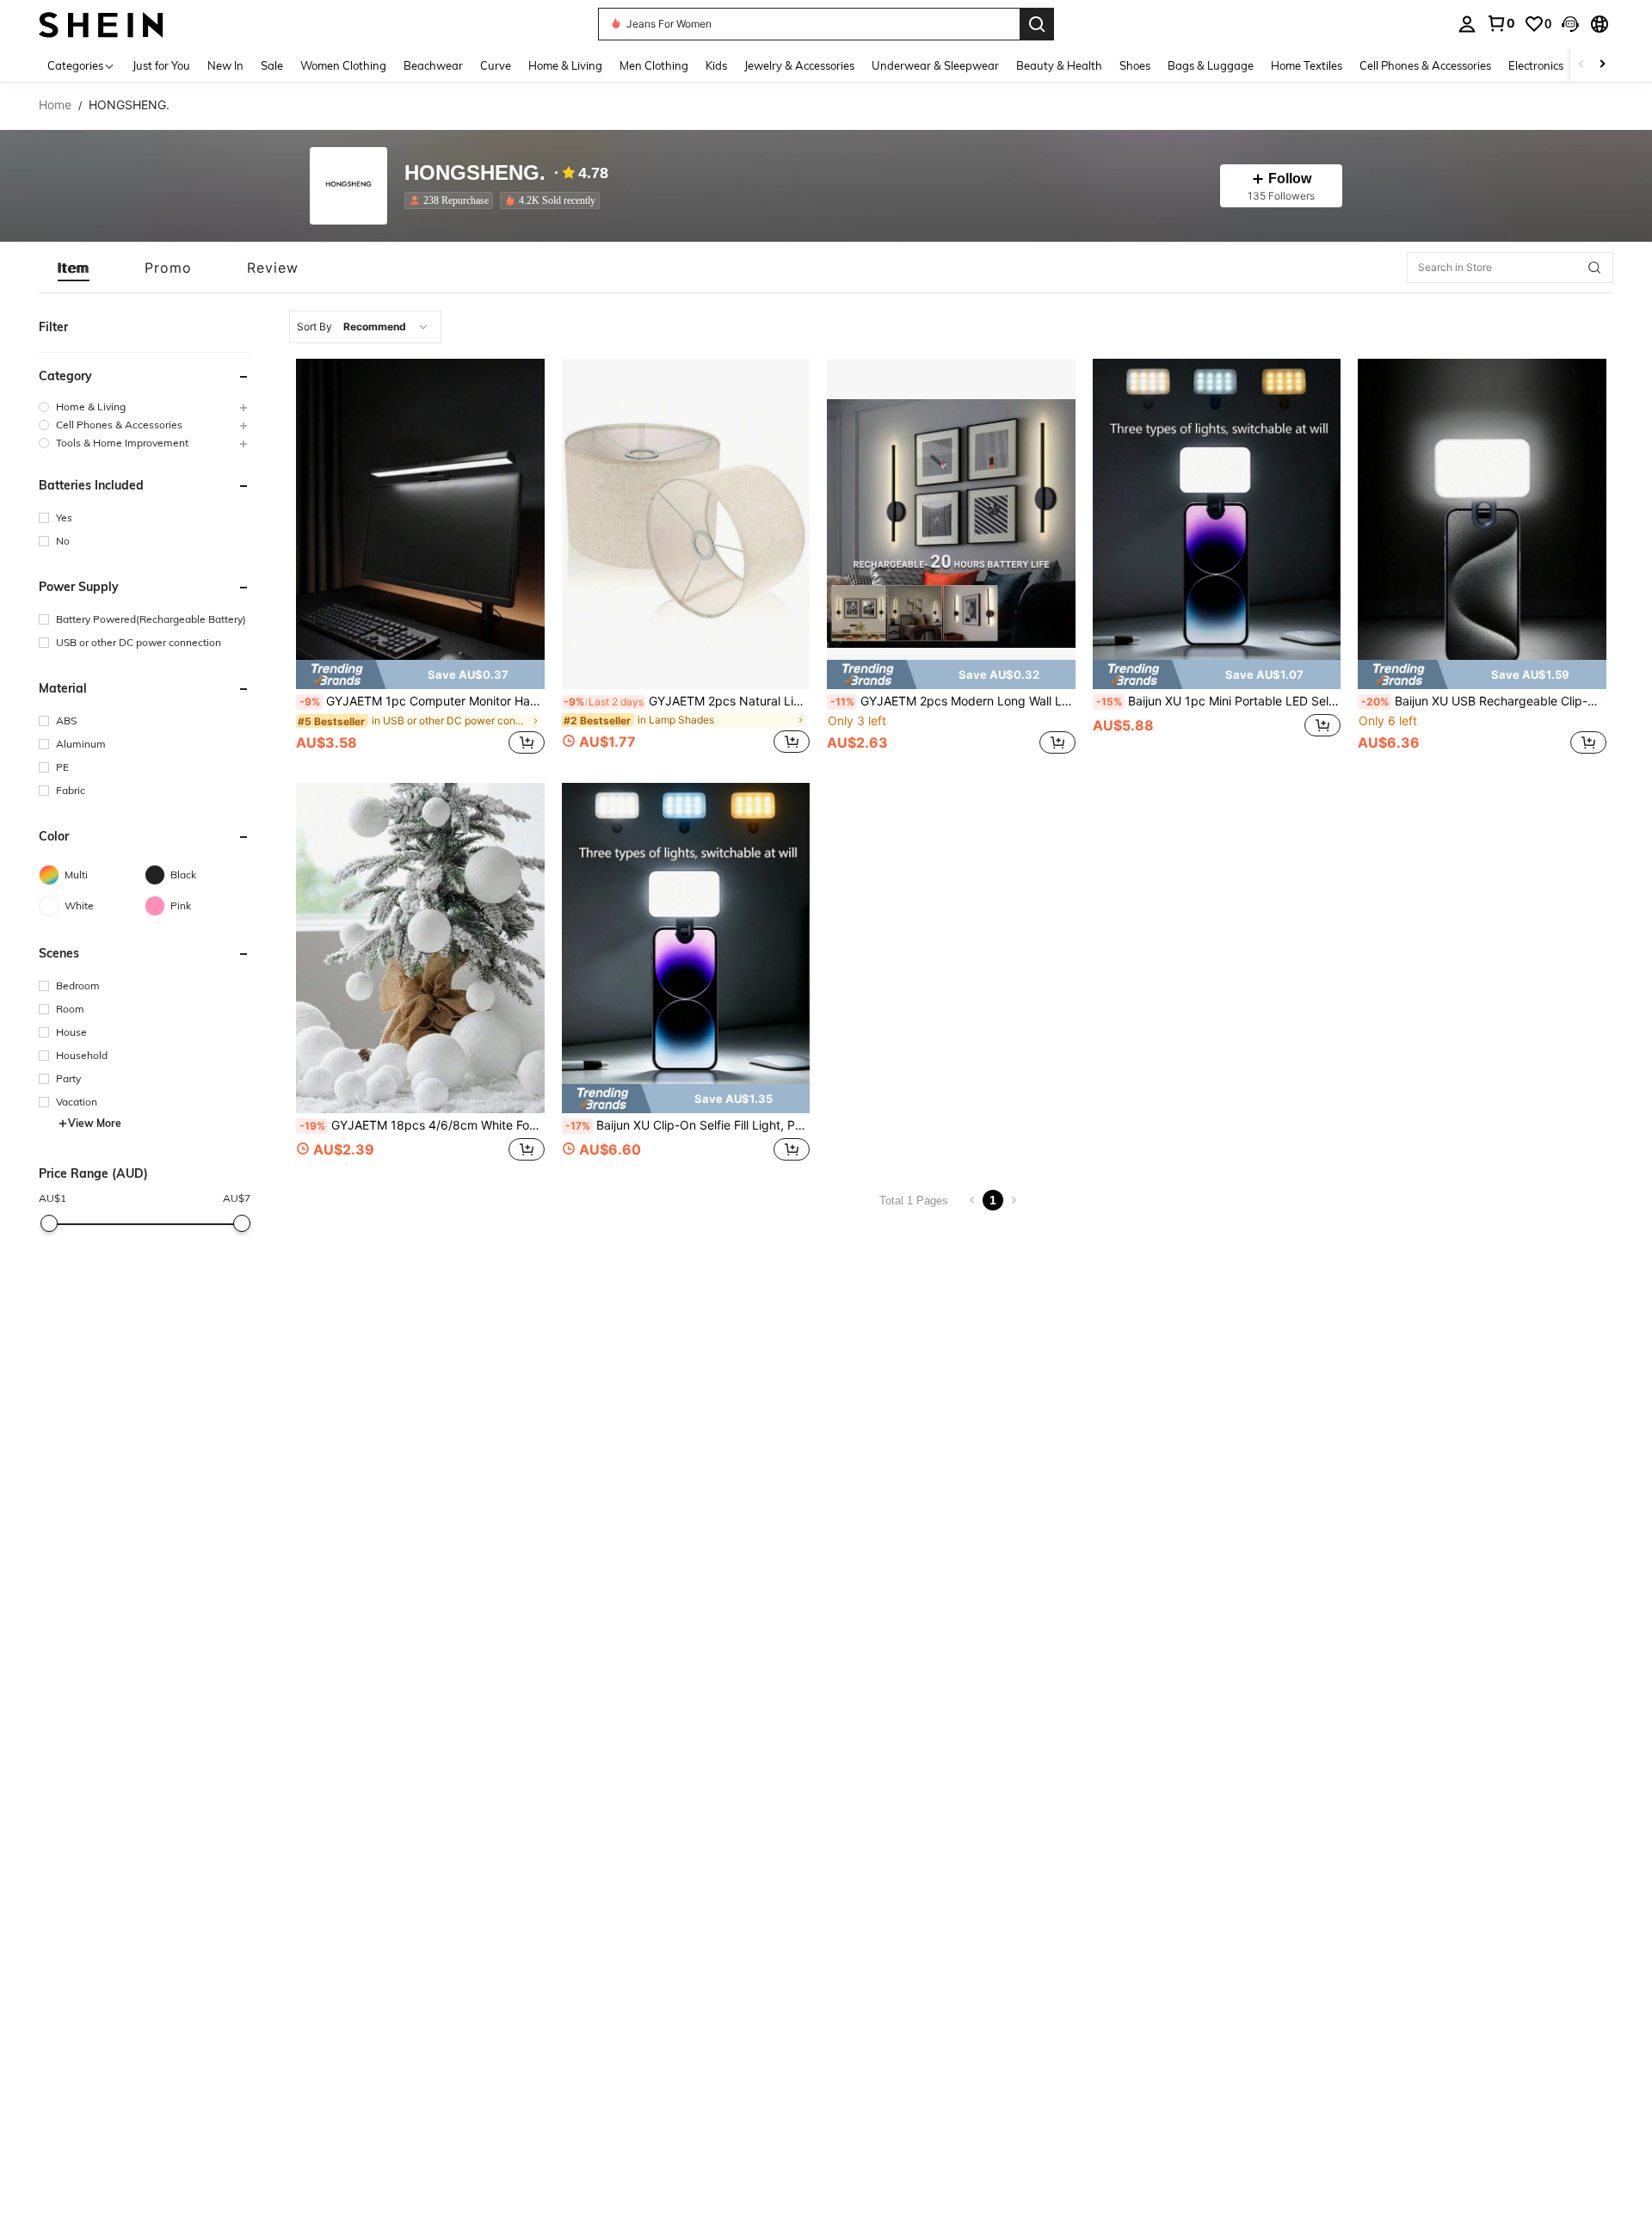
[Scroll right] (1602, 65)
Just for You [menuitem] (161, 65)
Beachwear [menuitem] (433, 65)
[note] (420, 674)
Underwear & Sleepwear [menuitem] (935, 65)
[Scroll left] (1581, 65)
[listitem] (452, 200)
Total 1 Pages (914, 1201)
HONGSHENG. (475, 173)
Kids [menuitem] (716, 65)
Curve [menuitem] (496, 65)
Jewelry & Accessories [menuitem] (799, 65)
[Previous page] (972, 1200)
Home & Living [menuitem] (565, 65)
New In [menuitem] (225, 65)
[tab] (74, 268)
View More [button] (95, 1123)
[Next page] (1014, 1200)
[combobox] (365, 327)
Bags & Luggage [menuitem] (1211, 65)
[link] (1501, 23)
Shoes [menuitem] (1135, 65)
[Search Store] (1594, 268)
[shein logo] (101, 24)
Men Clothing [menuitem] (654, 65)
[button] (1570, 24)
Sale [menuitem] (272, 65)
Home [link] (55, 105)
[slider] (49, 1223)
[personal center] (1467, 24)
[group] (145, 406)
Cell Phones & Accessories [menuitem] (1425, 65)
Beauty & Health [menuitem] (1059, 65)
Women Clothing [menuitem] (343, 65)
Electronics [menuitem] (1536, 65)
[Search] (1037, 24)
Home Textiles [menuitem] (1307, 65)
